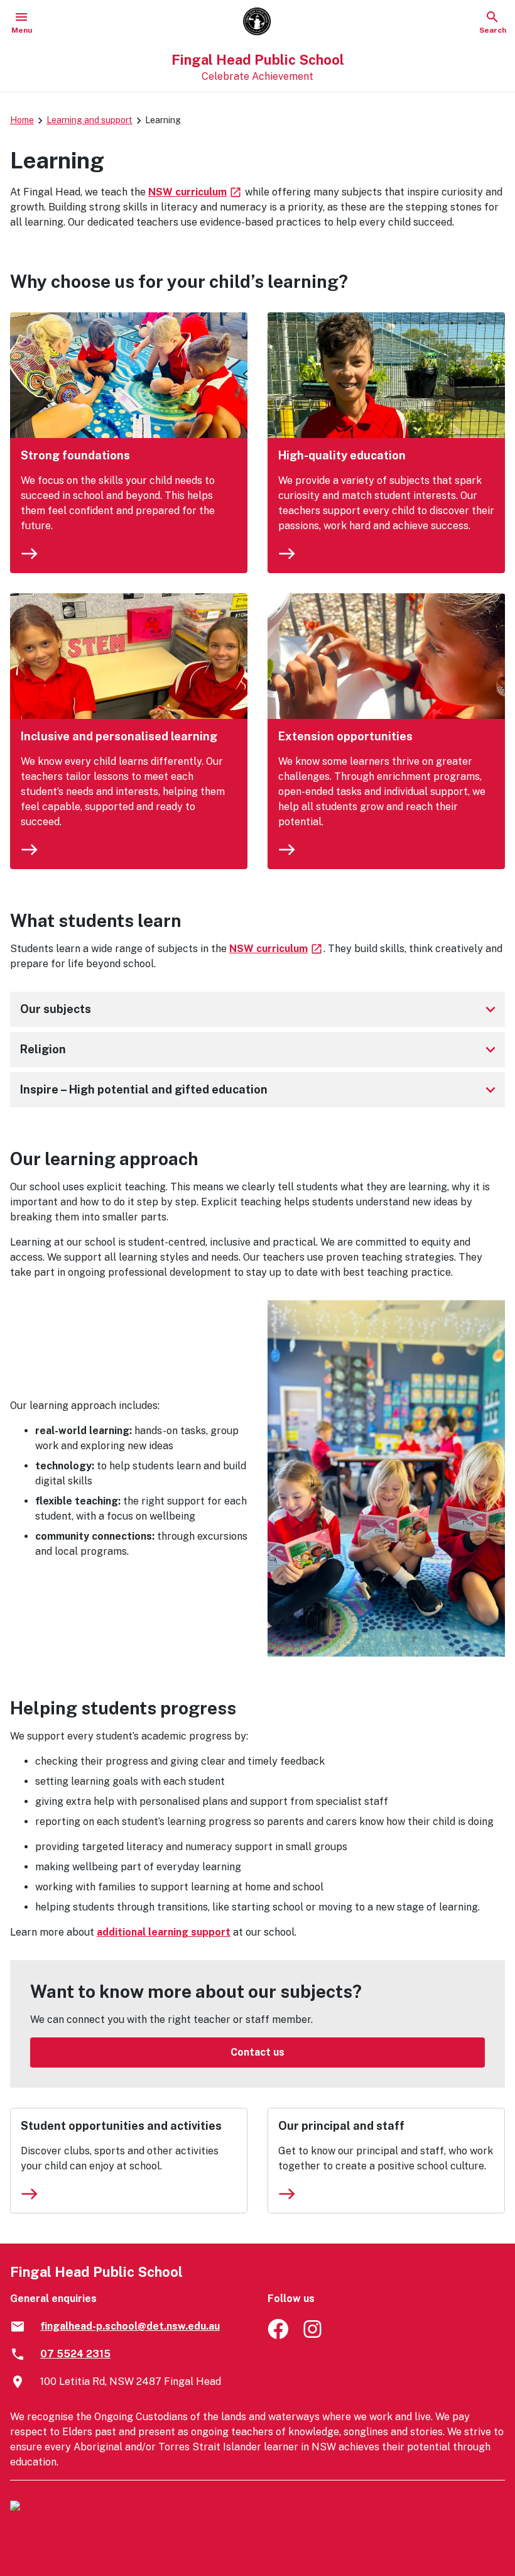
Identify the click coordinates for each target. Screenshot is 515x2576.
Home (22, 120)
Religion (260, 1050)
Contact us (257, 2052)
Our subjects (260, 1009)
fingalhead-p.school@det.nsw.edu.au (130, 2326)
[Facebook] (278, 2336)
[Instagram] (314, 2336)
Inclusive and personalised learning (119, 736)
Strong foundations (75, 455)
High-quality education (342, 455)
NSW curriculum (195, 192)
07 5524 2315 (75, 2354)
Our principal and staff (341, 2126)
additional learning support (164, 1932)
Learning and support (89, 120)
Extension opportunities (345, 736)
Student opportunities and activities (121, 2126)
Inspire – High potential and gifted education (260, 1090)
